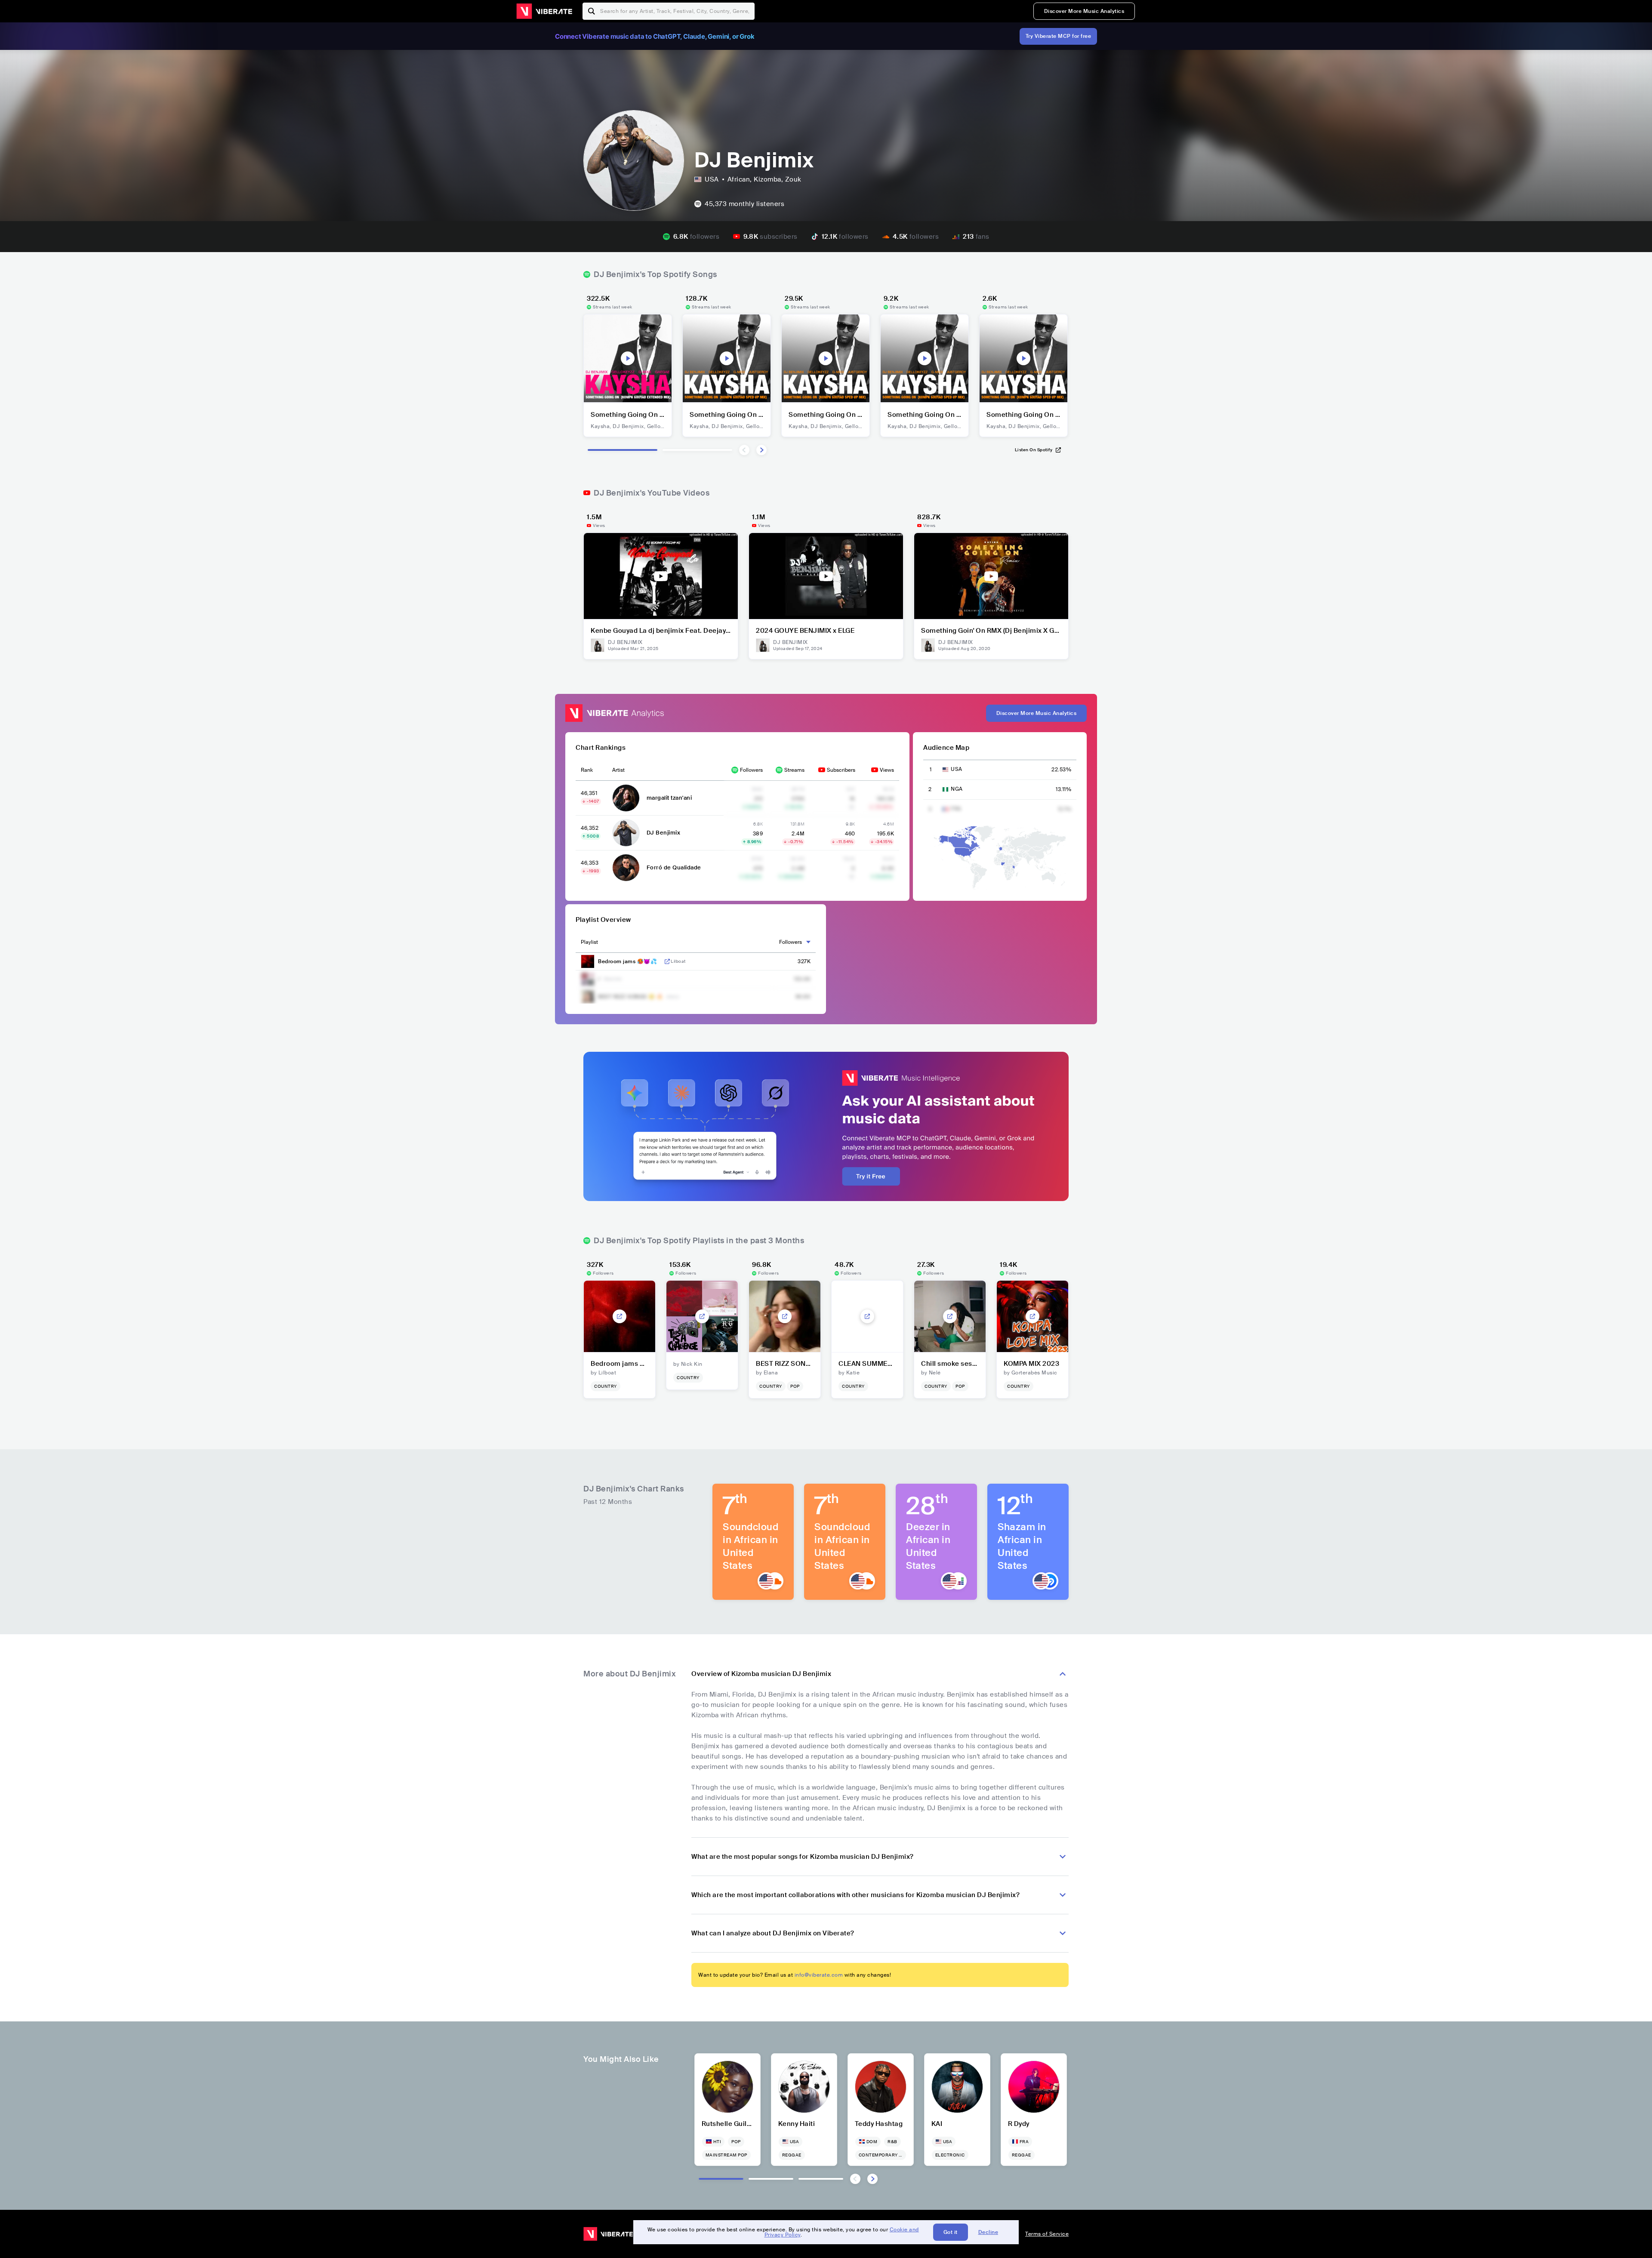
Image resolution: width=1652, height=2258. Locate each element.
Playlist (589, 942)
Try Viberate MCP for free (1059, 36)
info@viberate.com (819, 1975)
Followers (751, 770)
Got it (951, 2232)
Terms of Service (1047, 2234)
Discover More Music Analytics (1084, 11)
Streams (794, 770)
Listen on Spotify (1034, 450)
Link (667, 961)
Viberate (544, 11)
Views (887, 770)
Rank (587, 770)
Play (628, 358)
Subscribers (841, 770)
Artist (618, 770)
